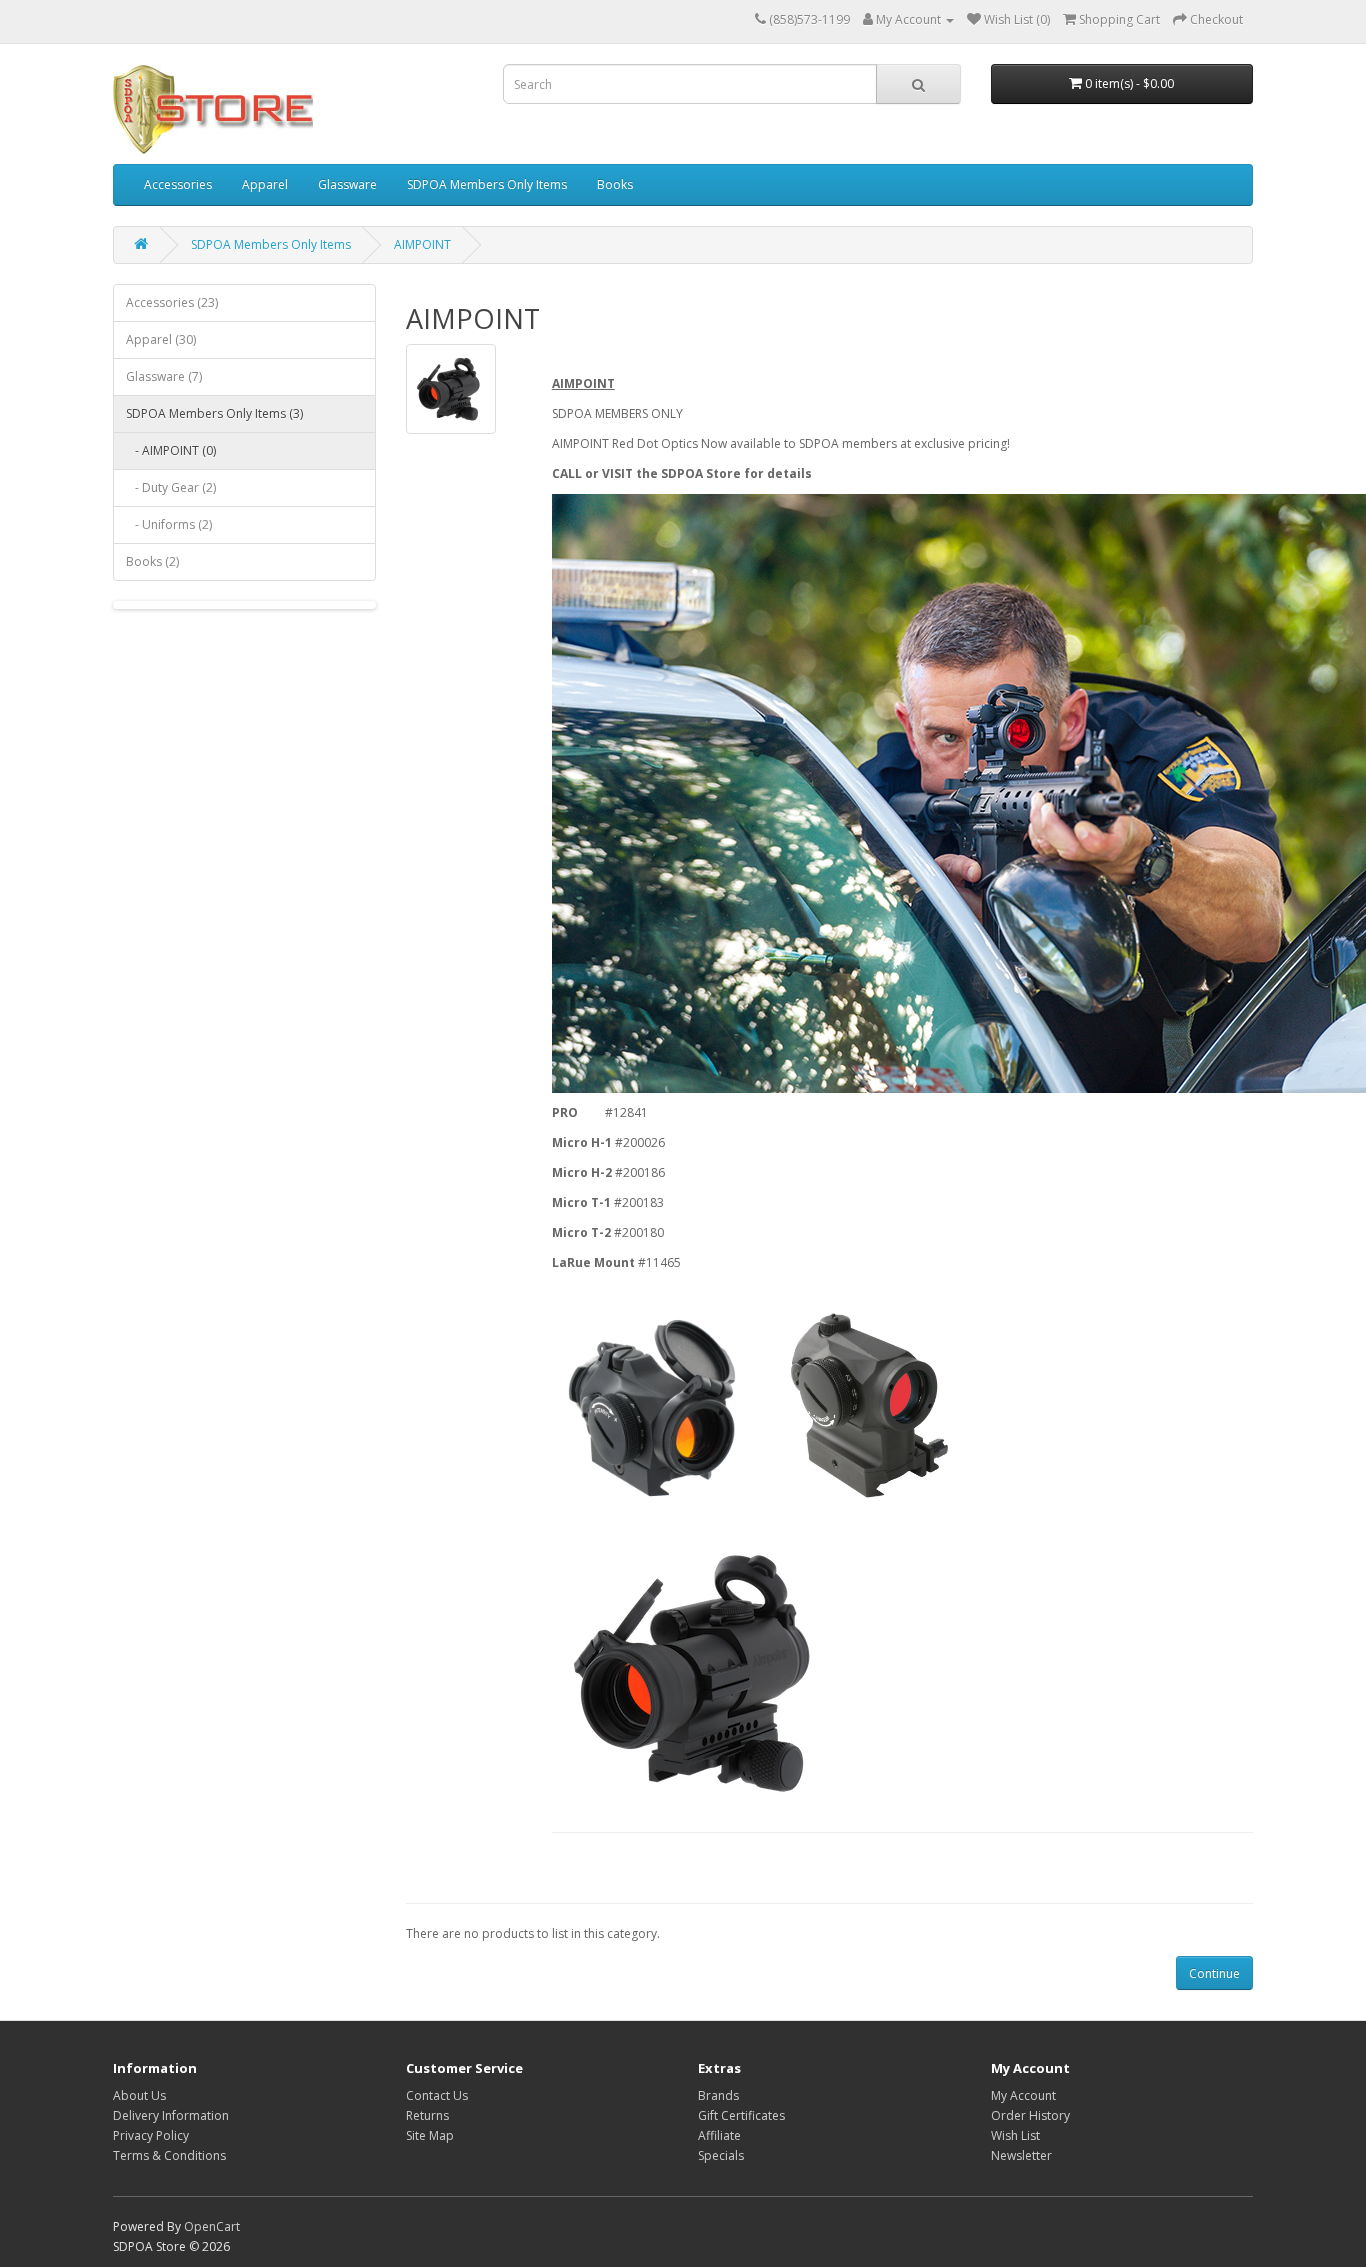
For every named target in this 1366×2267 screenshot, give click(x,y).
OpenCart (212, 2226)
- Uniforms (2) (169, 524)
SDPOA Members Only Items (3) (214, 413)
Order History (1030, 2115)
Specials (721, 2155)
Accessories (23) (172, 302)
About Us (139, 2095)
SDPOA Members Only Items (487, 184)
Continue (1214, 1973)
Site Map (430, 2135)
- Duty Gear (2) (171, 487)
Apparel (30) (161, 339)
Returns (427, 2115)
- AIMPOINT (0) (171, 450)
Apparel (265, 184)
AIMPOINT (422, 244)
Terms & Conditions (169, 2155)
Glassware (347, 184)
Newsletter (1021, 2155)
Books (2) (152, 561)
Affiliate (719, 2135)
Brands (718, 2095)
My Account (1023, 2095)
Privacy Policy (151, 2135)
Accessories (178, 184)
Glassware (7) (164, 376)
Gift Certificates (741, 2115)
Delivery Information (171, 2115)
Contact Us (437, 2095)
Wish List (1015, 2135)
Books (615, 184)
